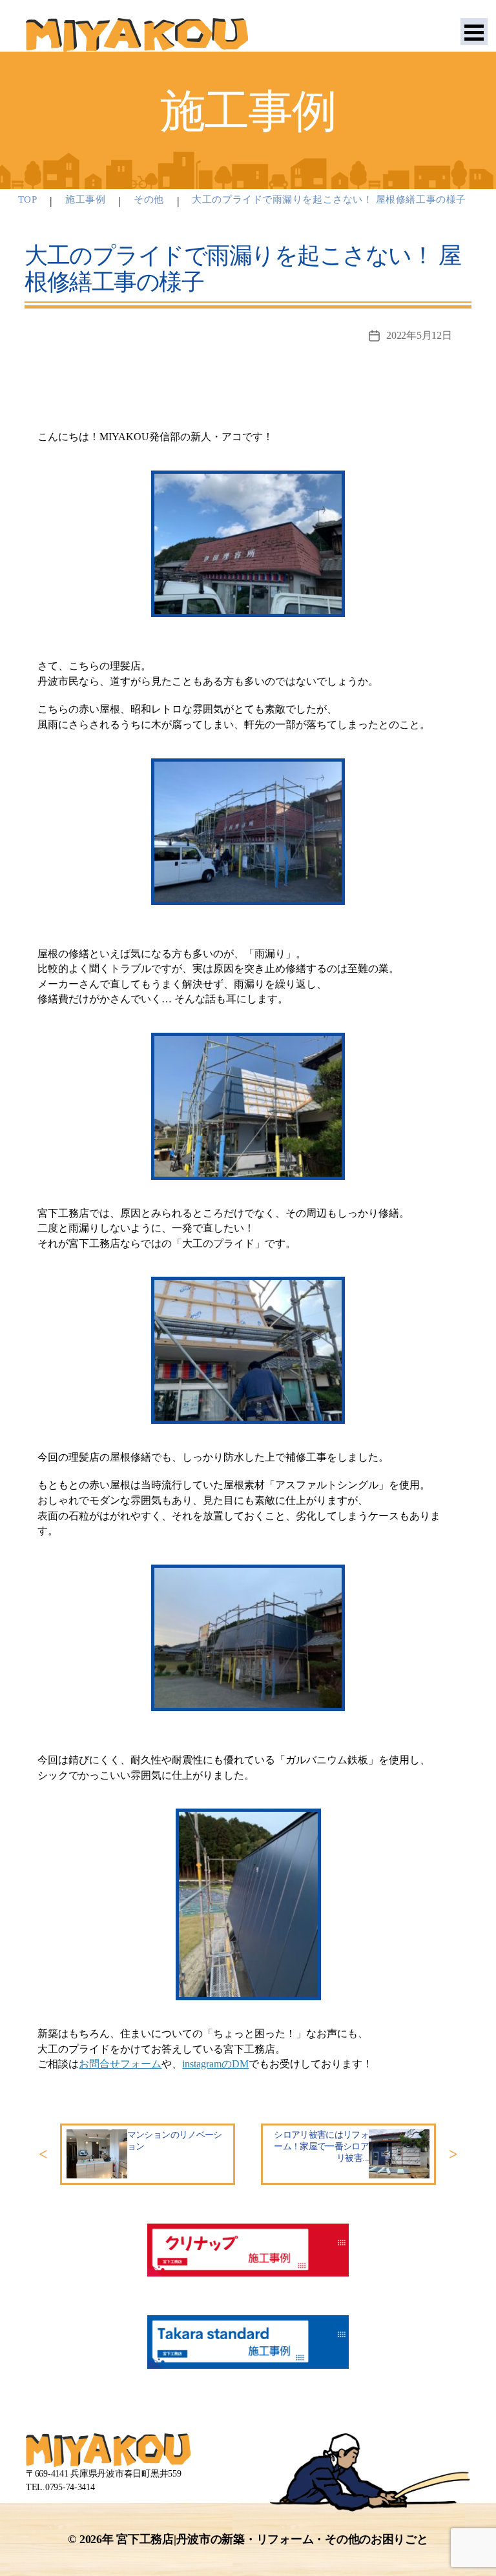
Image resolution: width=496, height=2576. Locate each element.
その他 (149, 199)
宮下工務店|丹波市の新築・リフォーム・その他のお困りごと (272, 2539)
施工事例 (85, 199)
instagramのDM (215, 2064)
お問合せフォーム (120, 2064)
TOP (28, 199)
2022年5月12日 (419, 335)
